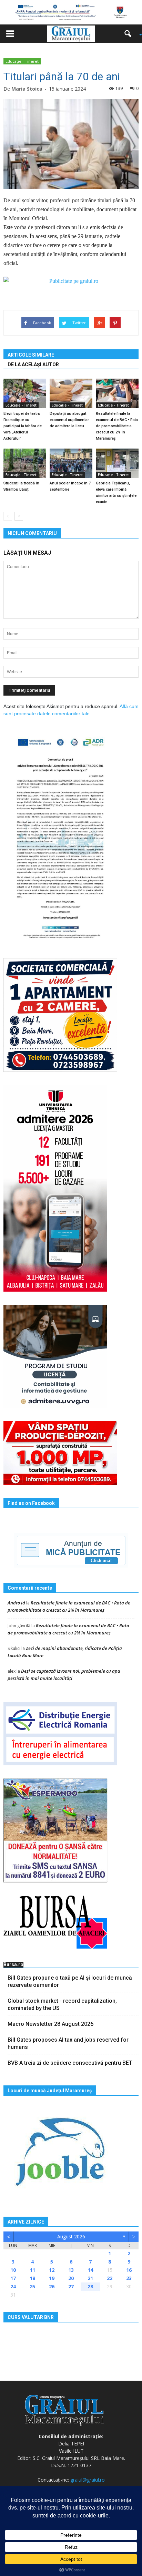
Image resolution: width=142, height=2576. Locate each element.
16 (129, 2270)
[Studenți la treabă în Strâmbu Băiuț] (25, 463)
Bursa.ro (13, 1964)
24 (13, 2286)
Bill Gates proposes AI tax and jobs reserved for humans (68, 2043)
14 (90, 2270)
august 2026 (71, 2236)
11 (32, 2270)
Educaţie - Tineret (22, 61)
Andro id (16, 1603)
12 (52, 2270)
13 (71, 2270)
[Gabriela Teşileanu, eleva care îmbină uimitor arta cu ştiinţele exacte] (117, 463)
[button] (130, 34)
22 (110, 2278)
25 (32, 2286)
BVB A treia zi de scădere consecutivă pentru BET (70, 2063)
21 (90, 2278)
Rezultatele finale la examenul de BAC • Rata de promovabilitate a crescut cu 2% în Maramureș (117, 426)
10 (13, 2270)
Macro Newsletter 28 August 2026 (50, 2024)
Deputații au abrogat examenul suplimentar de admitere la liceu (69, 420)
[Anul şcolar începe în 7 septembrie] (71, 463)
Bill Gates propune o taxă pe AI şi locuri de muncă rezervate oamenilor (70, 1981)
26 (52, 2286)
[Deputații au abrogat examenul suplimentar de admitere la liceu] (71, 393)
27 (71, 2286)
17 (13, 2278)
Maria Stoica (27, 89)
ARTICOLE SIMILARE (31, 355)
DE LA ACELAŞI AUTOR (33, 365)
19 (52, 2278)
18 (32, 2278)
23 (129, 2278)
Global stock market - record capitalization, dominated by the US (62, 2004)
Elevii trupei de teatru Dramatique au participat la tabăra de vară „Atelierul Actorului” (23, 426)
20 (71, 2278)
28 (90, 2286)
